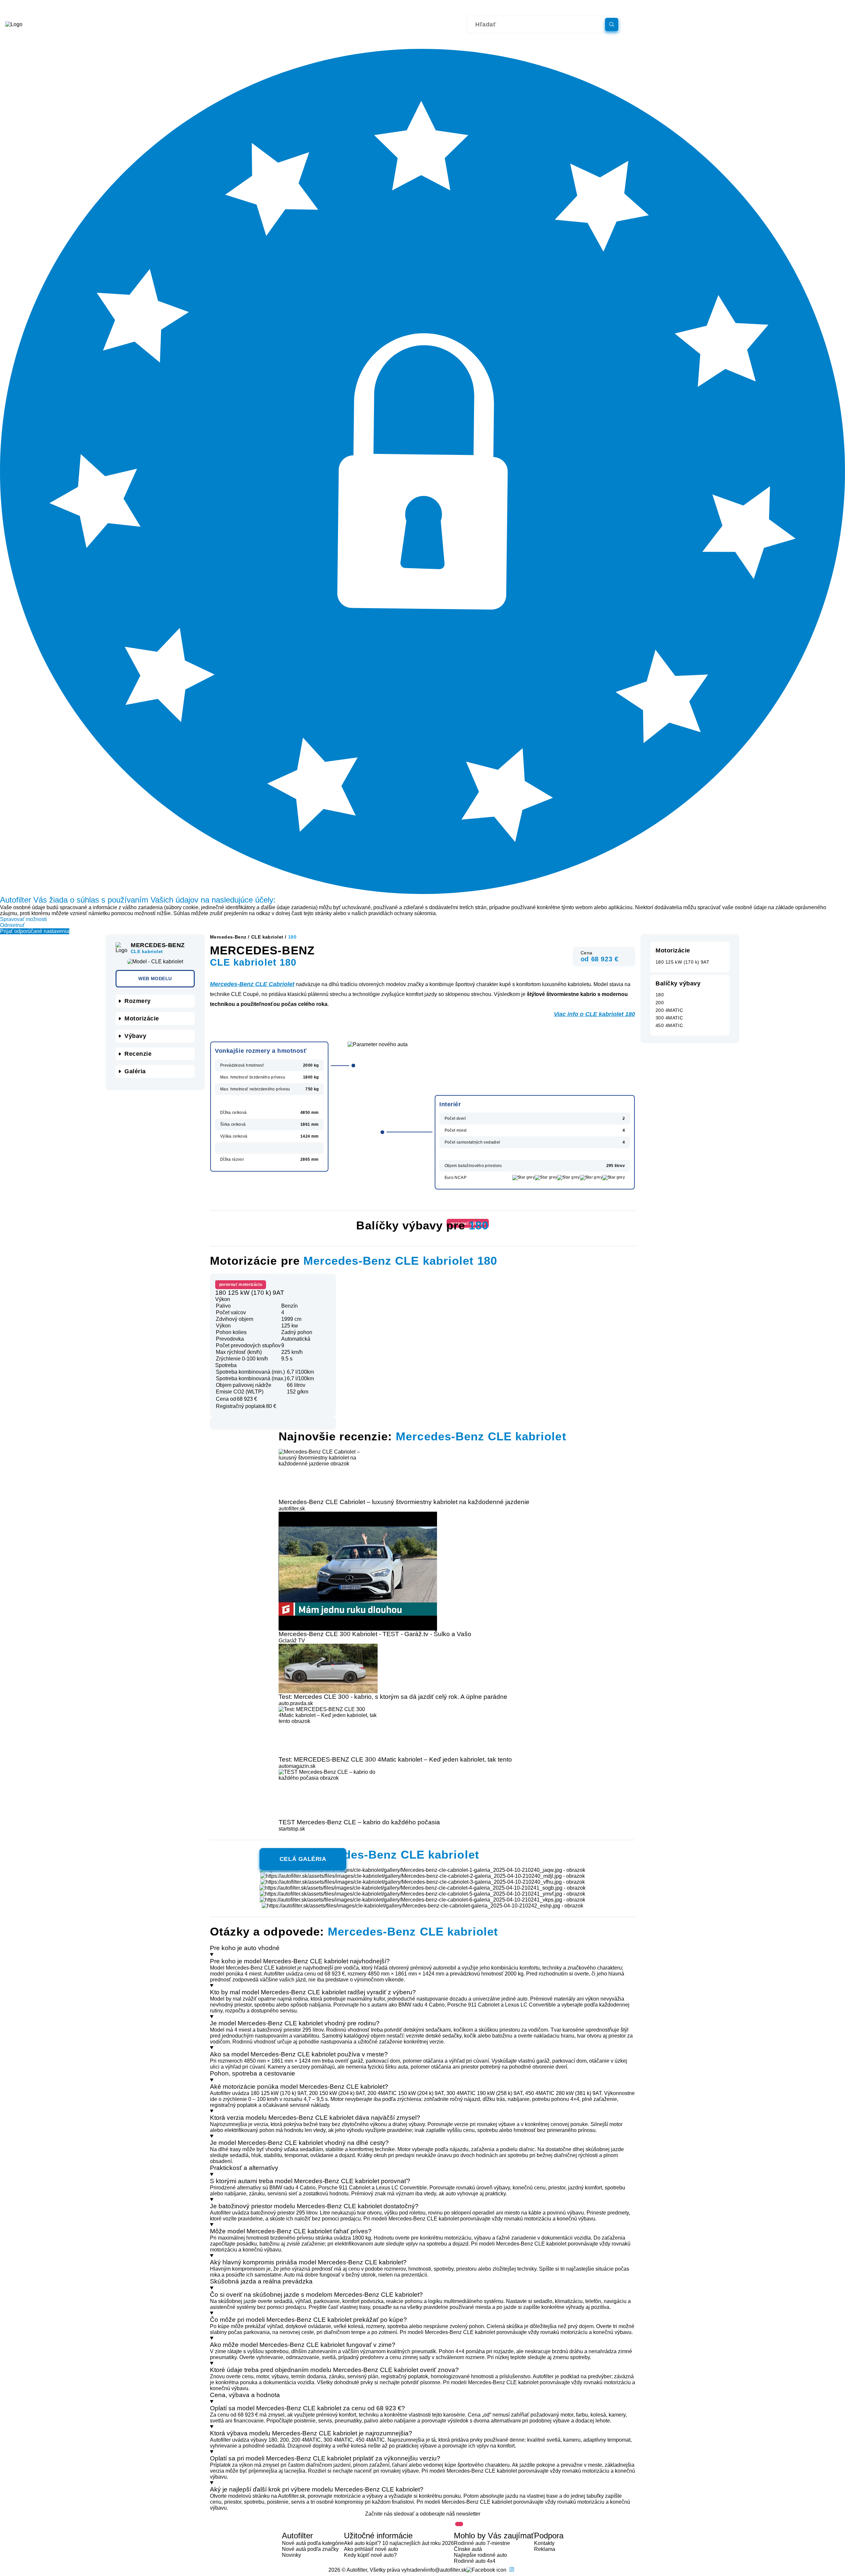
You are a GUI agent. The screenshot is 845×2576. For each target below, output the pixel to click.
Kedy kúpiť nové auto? (370, 2555)
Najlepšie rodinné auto (480, 2555)
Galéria (135, 1071)
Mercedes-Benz (228, 937)
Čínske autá (468, 2549)
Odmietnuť (12, 925)
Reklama (545, 2549)
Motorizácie (142, 1018)
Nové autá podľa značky (310, 2549)
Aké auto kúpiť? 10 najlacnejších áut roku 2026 (399, 2543)
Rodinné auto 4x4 (475, 2561)
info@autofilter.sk (446, 2570)
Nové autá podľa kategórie (313, 2543)
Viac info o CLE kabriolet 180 (594, 1014)
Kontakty (544, 2543)
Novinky (291, 2555)
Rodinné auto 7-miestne (482, 2543)
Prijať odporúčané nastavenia (35, 931)
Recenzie (138, 1054)
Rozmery (138, 1001)
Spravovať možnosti (23, 919)
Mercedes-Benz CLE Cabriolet (252, 984)
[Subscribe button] (459, 2524)
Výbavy (135, 1036)
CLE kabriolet (267, 937)
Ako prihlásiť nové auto (371, 2549)
